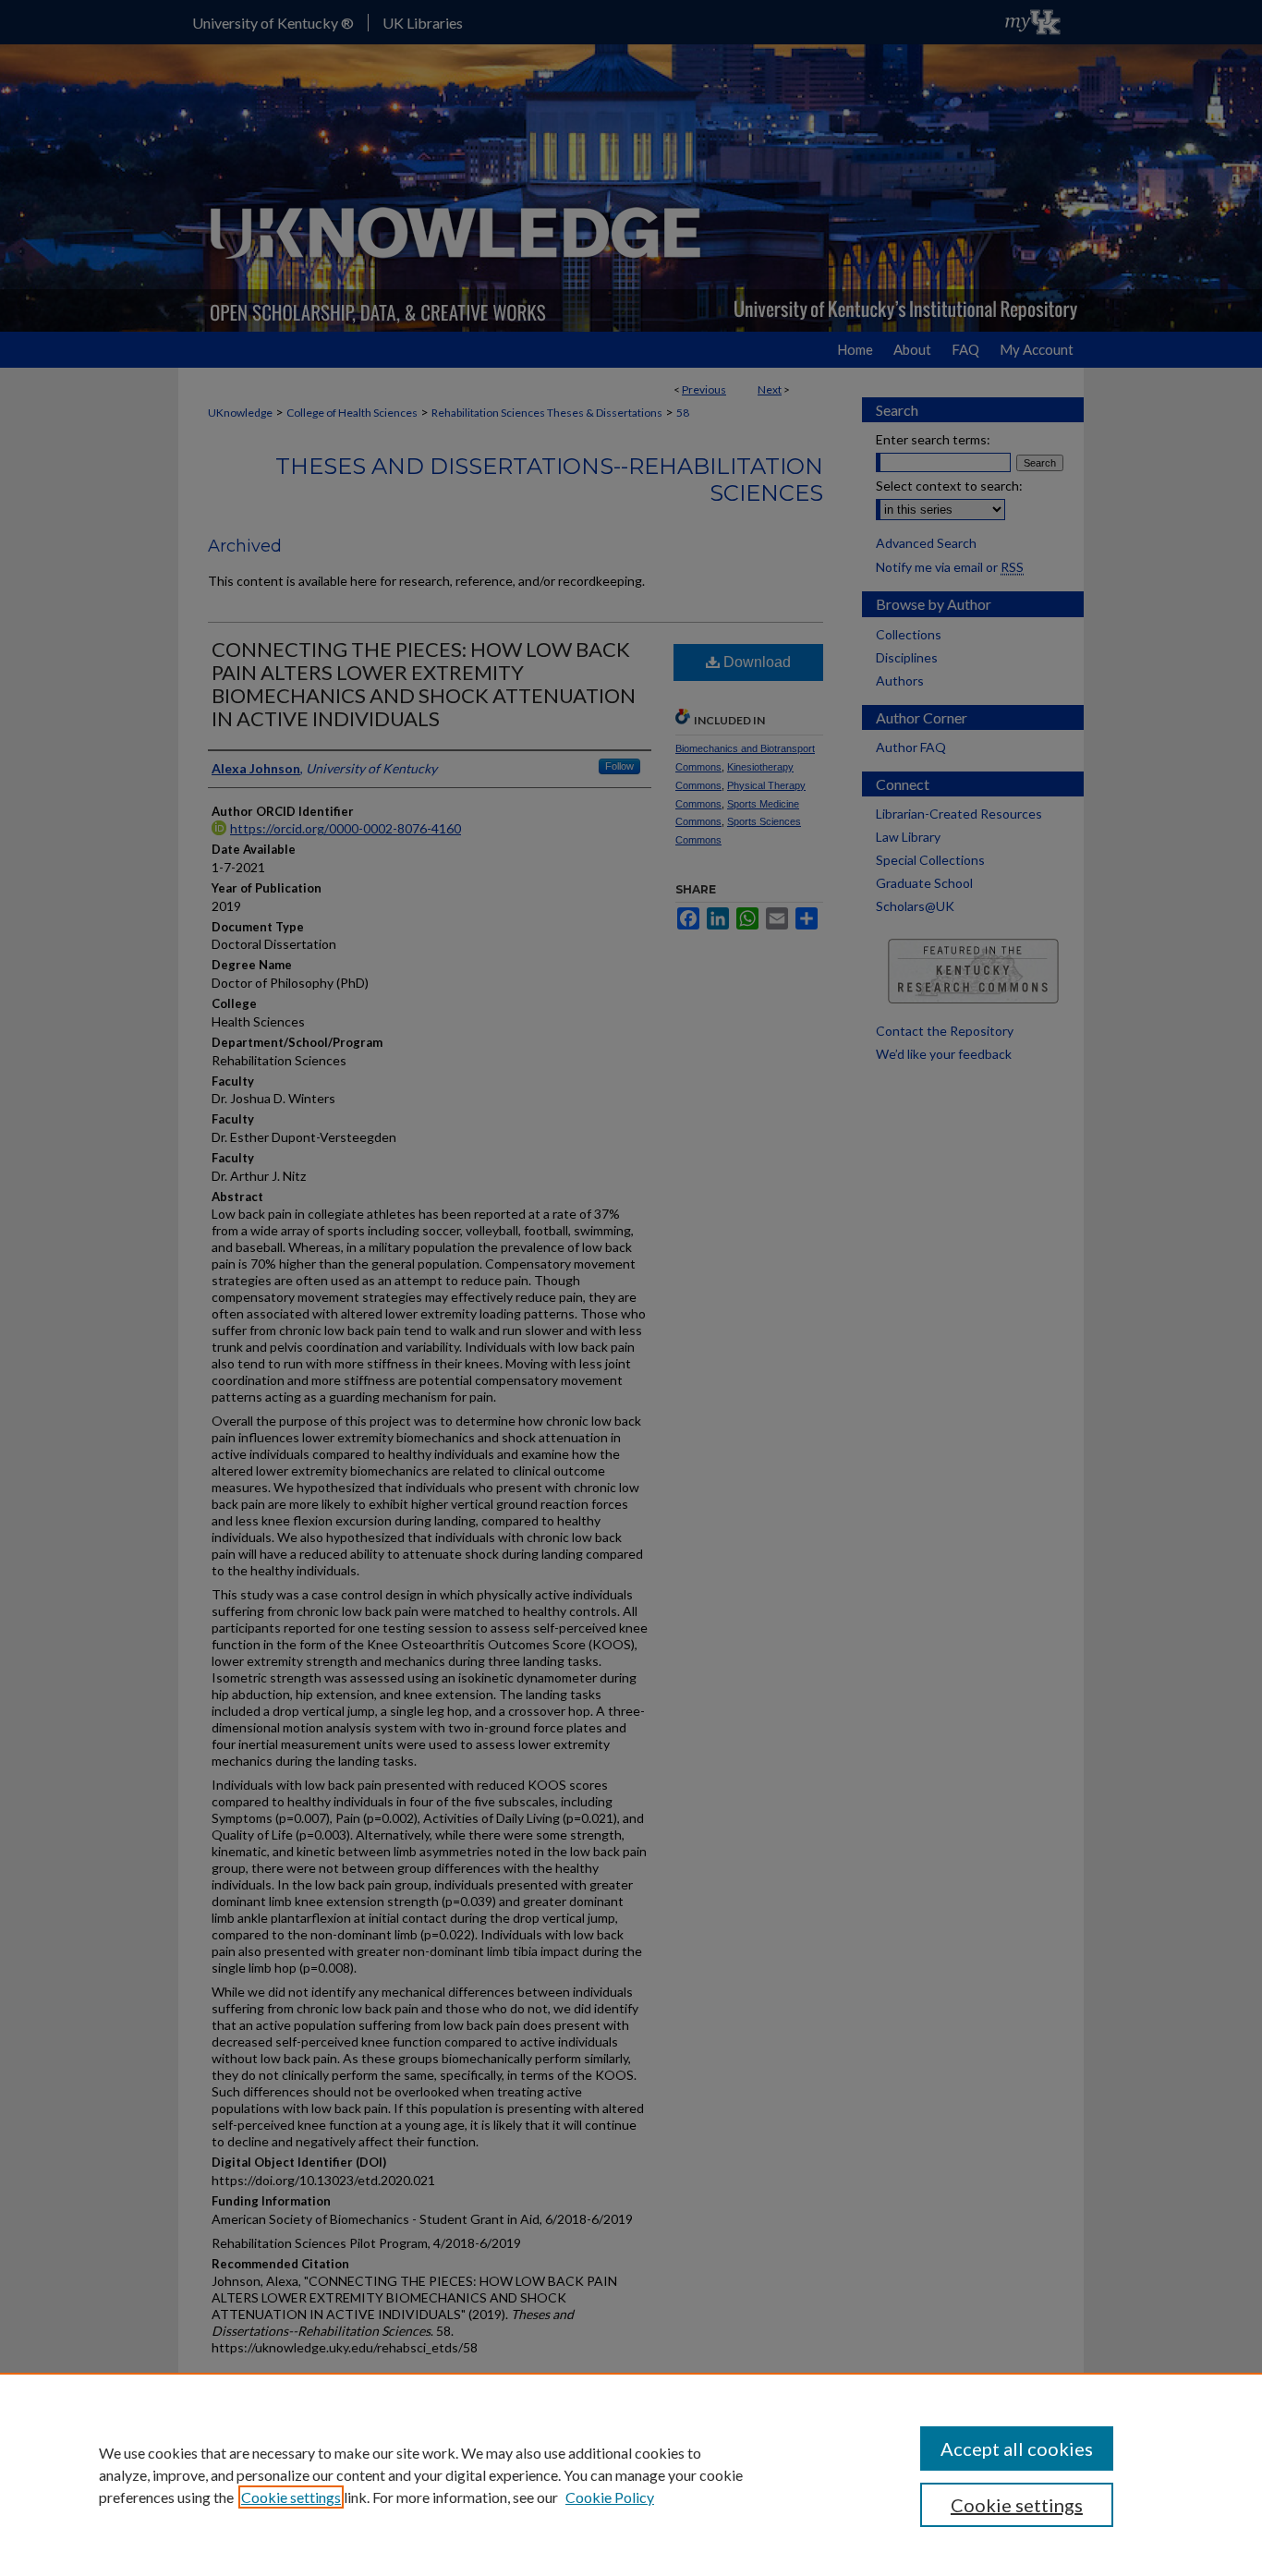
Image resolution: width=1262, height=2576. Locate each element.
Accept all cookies (1017, 2448)
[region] (631, 2474)
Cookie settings (291, 2497)
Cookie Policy (610, 2497)
